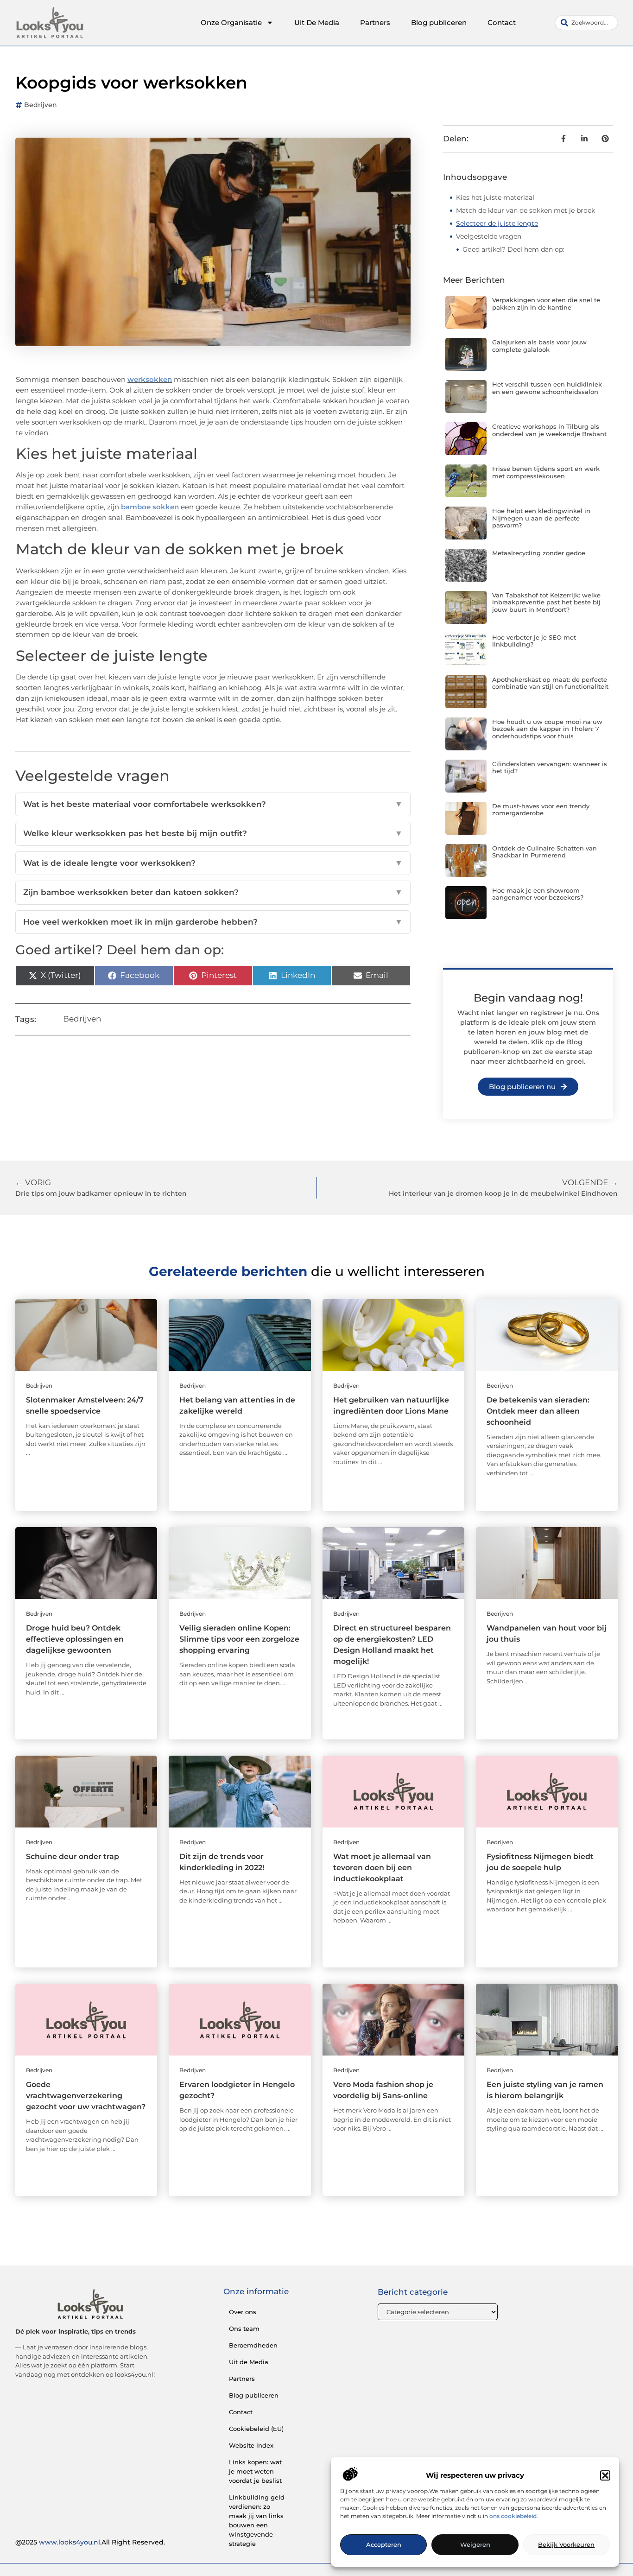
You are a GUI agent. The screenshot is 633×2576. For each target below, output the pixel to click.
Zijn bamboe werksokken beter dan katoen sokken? (213, 892)
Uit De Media (317, 22)
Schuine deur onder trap (73, 1856)
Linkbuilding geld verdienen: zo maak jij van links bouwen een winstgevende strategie (257, 2520)
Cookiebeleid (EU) (256, 2429)
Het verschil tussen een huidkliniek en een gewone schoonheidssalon (547, 388)
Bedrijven (41, 105)
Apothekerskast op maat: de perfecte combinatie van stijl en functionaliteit (550, 683)
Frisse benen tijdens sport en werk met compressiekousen (546, 472)
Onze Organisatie (231, 22)
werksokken (150, 379)
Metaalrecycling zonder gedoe (539, 553)
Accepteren (384, 2545)
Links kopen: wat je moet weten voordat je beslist (255, 2471)
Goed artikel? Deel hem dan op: (513, 249)
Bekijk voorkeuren (566, 2545)
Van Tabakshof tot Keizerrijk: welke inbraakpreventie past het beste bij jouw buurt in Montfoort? (546, 602)
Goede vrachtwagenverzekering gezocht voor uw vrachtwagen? (86, 2096)
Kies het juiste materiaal (495, 197)
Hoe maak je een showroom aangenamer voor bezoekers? (538, 894)
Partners (375, 22)
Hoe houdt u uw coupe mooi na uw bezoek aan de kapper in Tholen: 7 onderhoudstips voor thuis (547, 729)
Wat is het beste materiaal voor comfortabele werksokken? (213, 804)
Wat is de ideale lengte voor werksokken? (213, 863)
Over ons (243, 2312)
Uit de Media (249, 2362)
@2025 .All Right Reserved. (90, 2542)
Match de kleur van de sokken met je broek (525, 210)
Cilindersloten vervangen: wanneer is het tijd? (550, 768)
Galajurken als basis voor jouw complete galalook (539, 346)
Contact (502, 22)
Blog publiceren (439, 22)
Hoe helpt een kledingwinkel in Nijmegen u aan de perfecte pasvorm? (541, 518)
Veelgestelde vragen (489, 236)
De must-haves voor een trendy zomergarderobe (541, 810)
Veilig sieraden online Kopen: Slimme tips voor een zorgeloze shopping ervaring (239, 1639)
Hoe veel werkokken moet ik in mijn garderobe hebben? (213, 922)
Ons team (244, 2329)
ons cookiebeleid (513, 2516)
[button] (605, 2475)
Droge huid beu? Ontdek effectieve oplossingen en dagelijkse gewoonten (75, 1639)
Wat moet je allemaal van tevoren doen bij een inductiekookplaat (382, 1868)
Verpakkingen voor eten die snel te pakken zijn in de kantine (546, 304)
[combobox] (586, 23)
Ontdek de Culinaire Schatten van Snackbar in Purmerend (544, 852)
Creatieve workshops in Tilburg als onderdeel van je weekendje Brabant (549, 430)
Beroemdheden (253, 2345)
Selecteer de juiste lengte (497, 223)
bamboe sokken (150, 507)
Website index (251, 2445)
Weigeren (475, 2545)
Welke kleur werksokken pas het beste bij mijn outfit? (213, 833)
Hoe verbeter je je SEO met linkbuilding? (534, 641)
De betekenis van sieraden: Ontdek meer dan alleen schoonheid (538, 1411)
